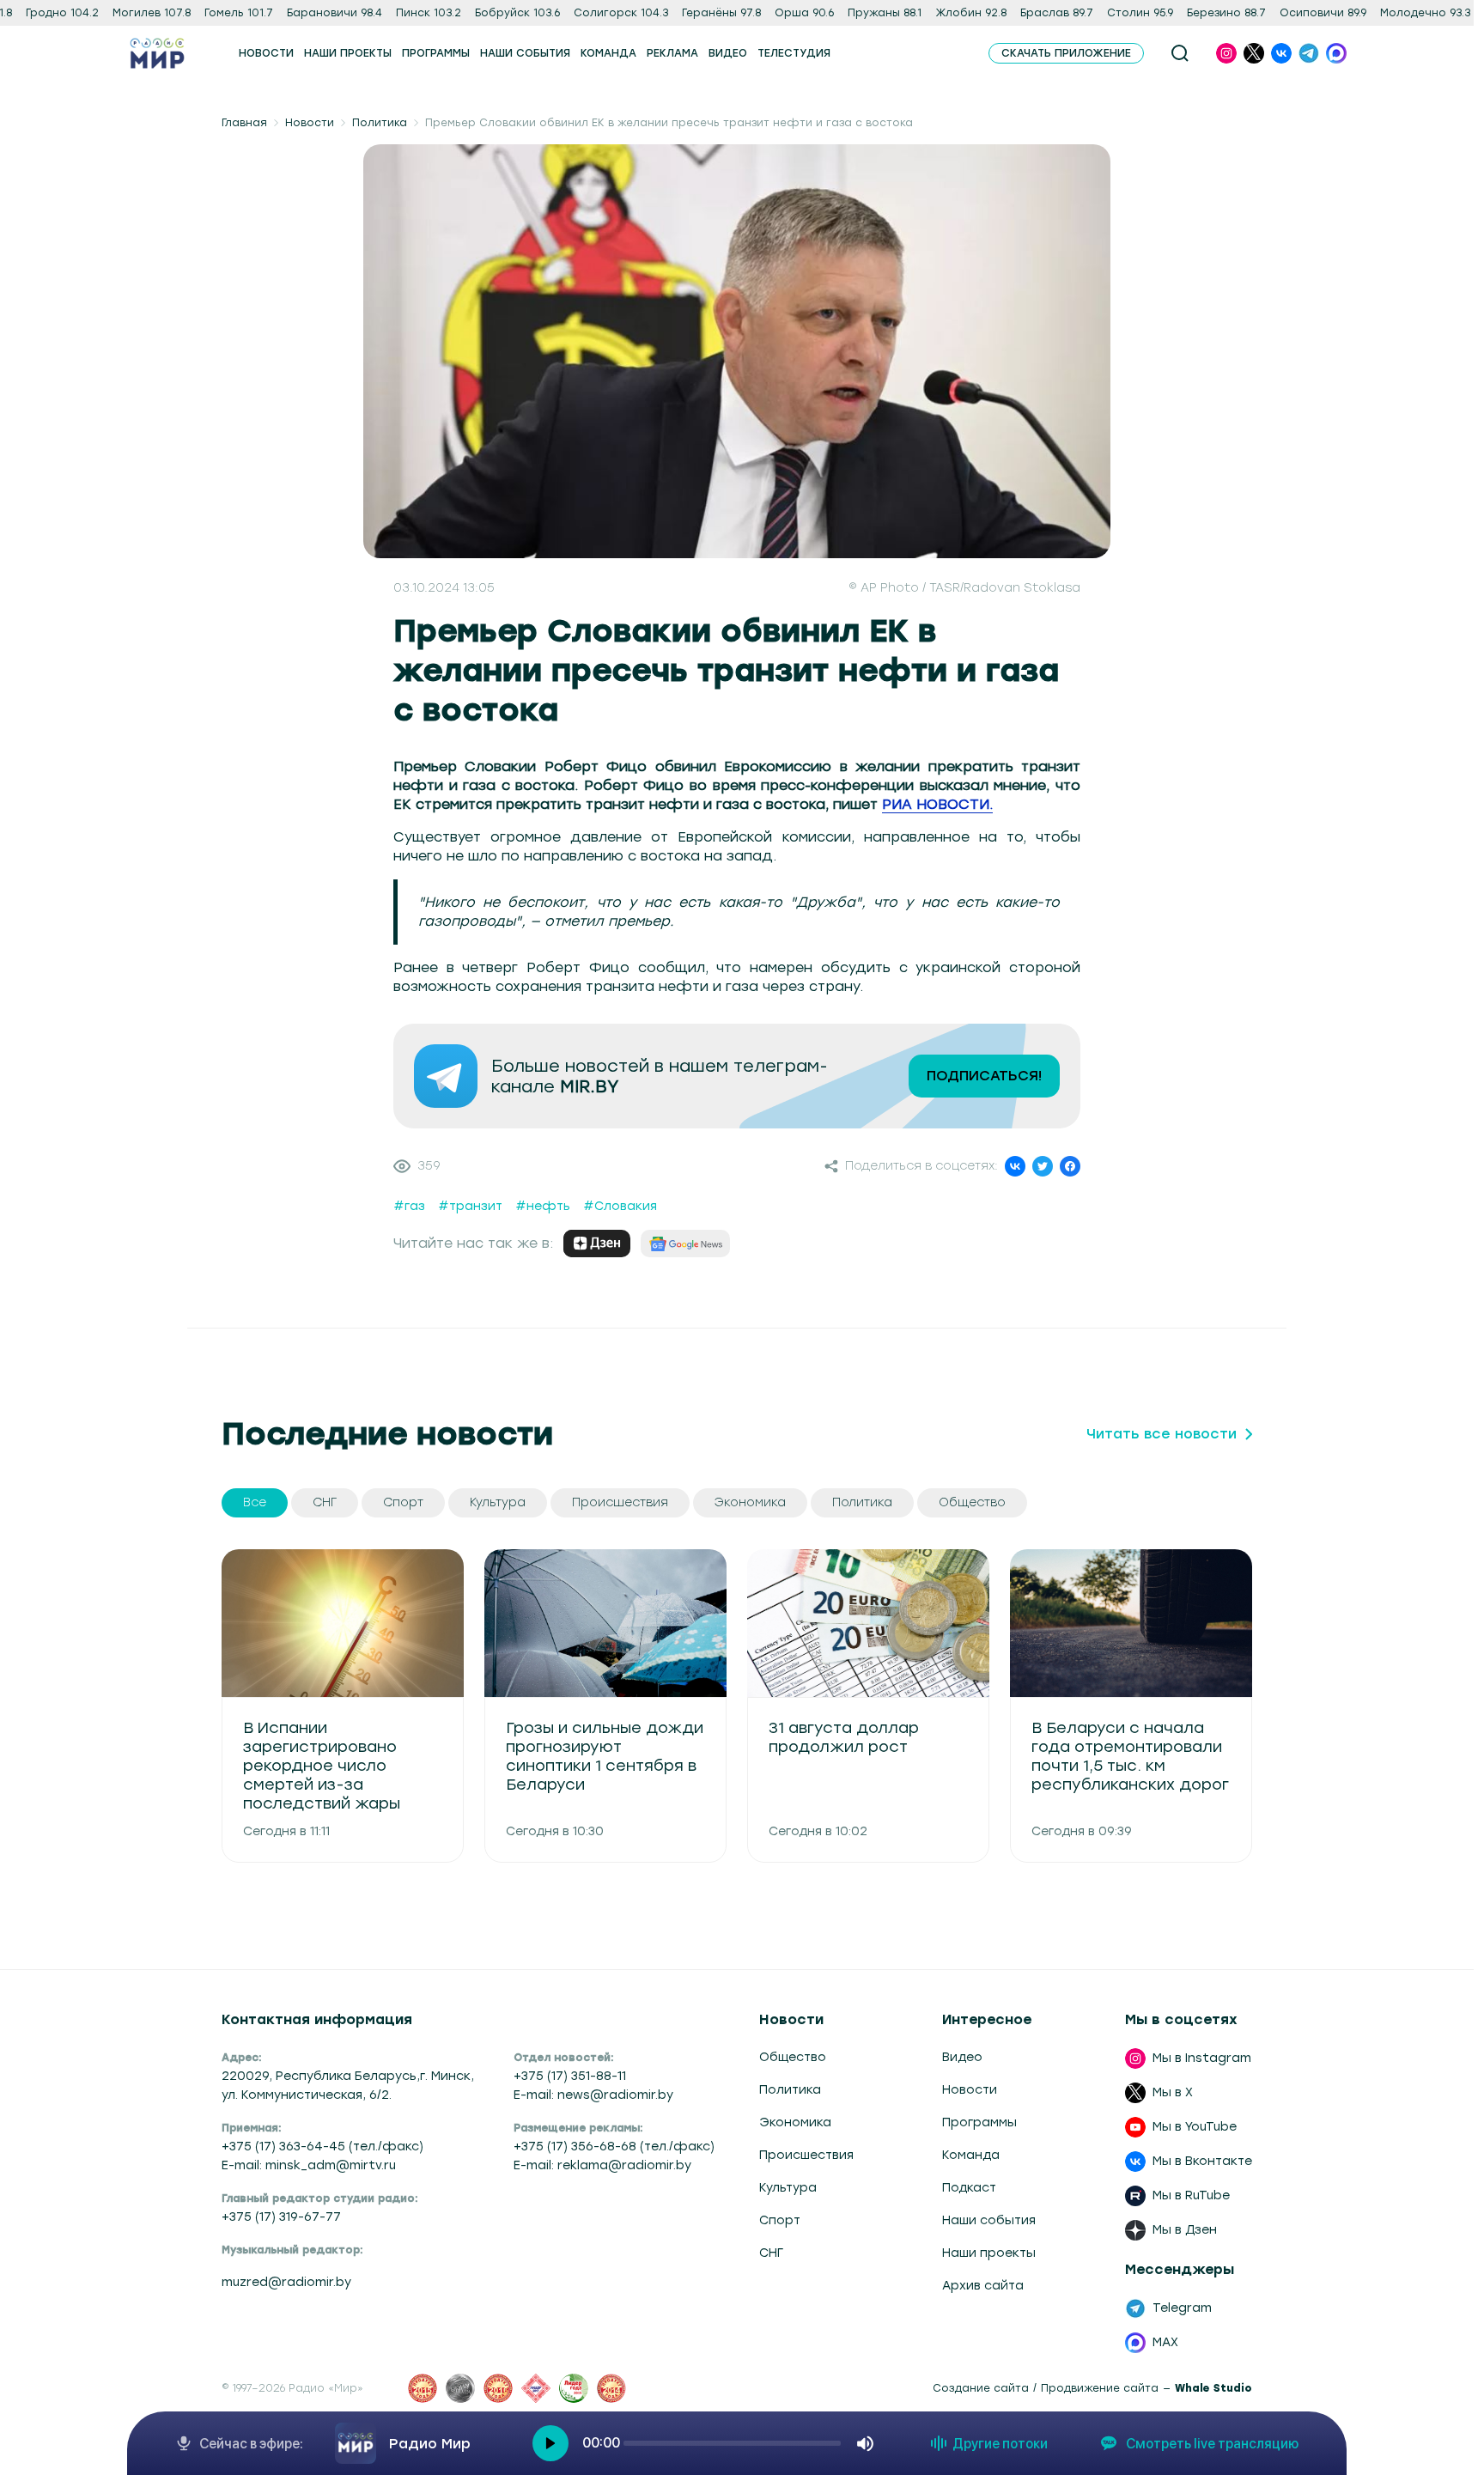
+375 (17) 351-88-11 (570, 2076)
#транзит (470, 1206)
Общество (793, 2057)
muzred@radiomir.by (286, 2282)
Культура (788, 2188)
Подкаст (969, 2188)
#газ (409, 1206)
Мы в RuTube (1191, 2195)
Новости (310, 123)
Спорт (780, 2220)
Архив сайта (983, 2286)
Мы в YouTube (1195, 2127)
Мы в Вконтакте (1202, 2161)
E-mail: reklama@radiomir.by (602, 2165)
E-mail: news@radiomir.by (593, 2095)
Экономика (795, 2122)
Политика (380, 123)
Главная (244, 123)
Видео (962, 2057)
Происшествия (806, 2155)
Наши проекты (989, 2253)
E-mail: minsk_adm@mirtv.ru (309, 2165)
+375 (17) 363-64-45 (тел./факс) (322, 2147)
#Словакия (620, 1206)
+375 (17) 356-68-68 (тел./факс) (614, 2147)
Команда (971, 2155)
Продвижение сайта (1100, 2388)
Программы (979, 2122)
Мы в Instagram (1202, 2058)
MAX (1165, 2342)
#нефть (543, 1206)
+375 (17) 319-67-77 (281, 2217)
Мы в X (1173, 2092)
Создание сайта (981, 2388)
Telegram (1182, 2308)
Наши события (989, 2220)
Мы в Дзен (1185, 2230)
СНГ (771, 2253)
